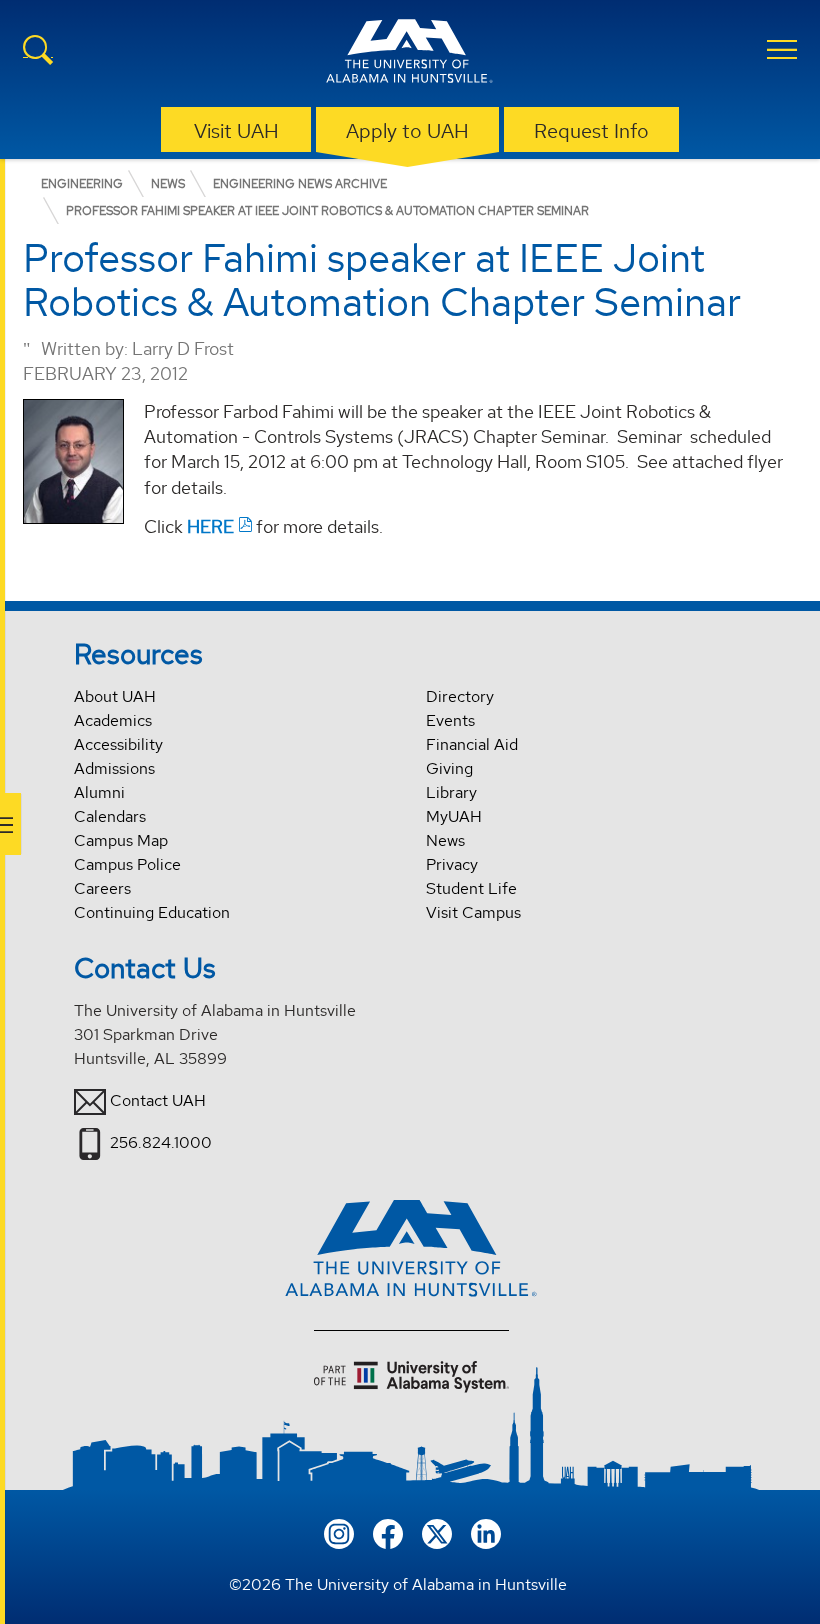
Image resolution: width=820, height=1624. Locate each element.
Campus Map (121, 840)
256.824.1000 (161, 1142)
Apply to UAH (407, 131)
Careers (102, 888)
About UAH (115, 696)
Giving (449, 768)
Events (450, 720)
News (445, 840)
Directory (460, 696)
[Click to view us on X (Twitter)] (437, 1531)
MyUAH (454, 816)
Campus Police (127, 864)
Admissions (114, 768)
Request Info (591, 131)
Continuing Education (152, 912)
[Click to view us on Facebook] (388, 1531)
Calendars (110, 816)
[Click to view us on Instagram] (339, 1531)
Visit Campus (473, 912)
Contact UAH (158, 1100)
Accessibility (118, 744)
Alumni (99, 792)
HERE (210, 526)
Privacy (452, 864)
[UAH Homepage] (409, 54)
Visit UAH (236, 131)
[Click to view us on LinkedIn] (486, 1531)
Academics (113, 720)
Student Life (471, 888)
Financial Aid (472, 744)
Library (451, 792)
